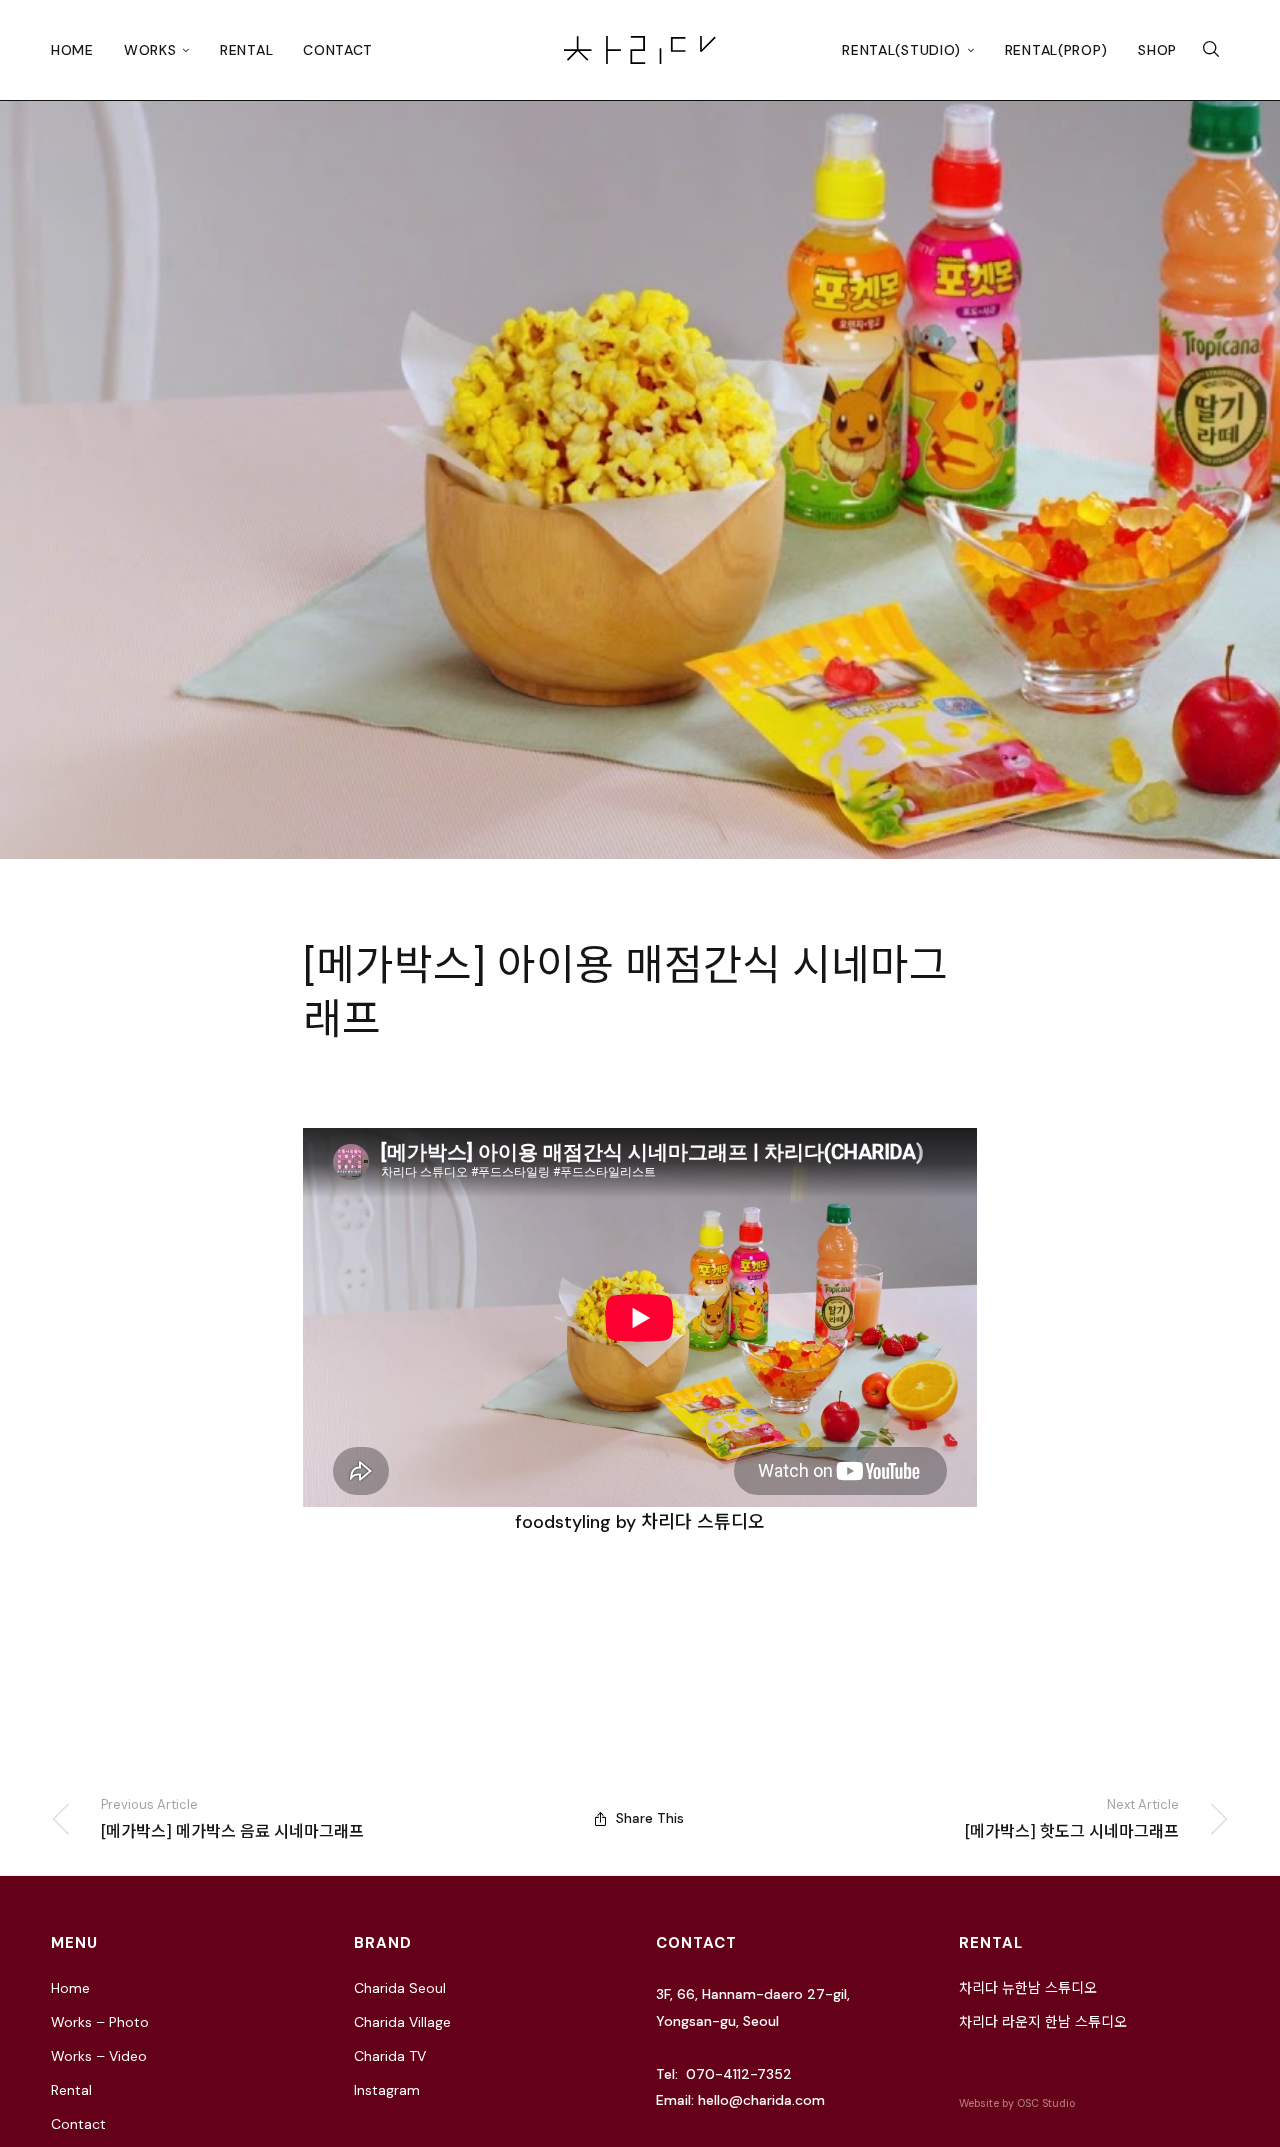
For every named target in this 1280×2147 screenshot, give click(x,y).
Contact (338, 50)
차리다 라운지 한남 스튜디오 (1043, 2022)
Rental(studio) (901, 50)
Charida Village (402, 2022)
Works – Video (99, 2056)
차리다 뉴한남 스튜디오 (1028, 1988)
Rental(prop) (1056, 50)
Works (150, 50)
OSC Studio (1046, 2103)
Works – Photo (100, 2022)
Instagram (387, 2090)
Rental (246, 50)
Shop (1157, 50)
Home (72, 50)
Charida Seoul (400, 1988)
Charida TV (390, 2056)
